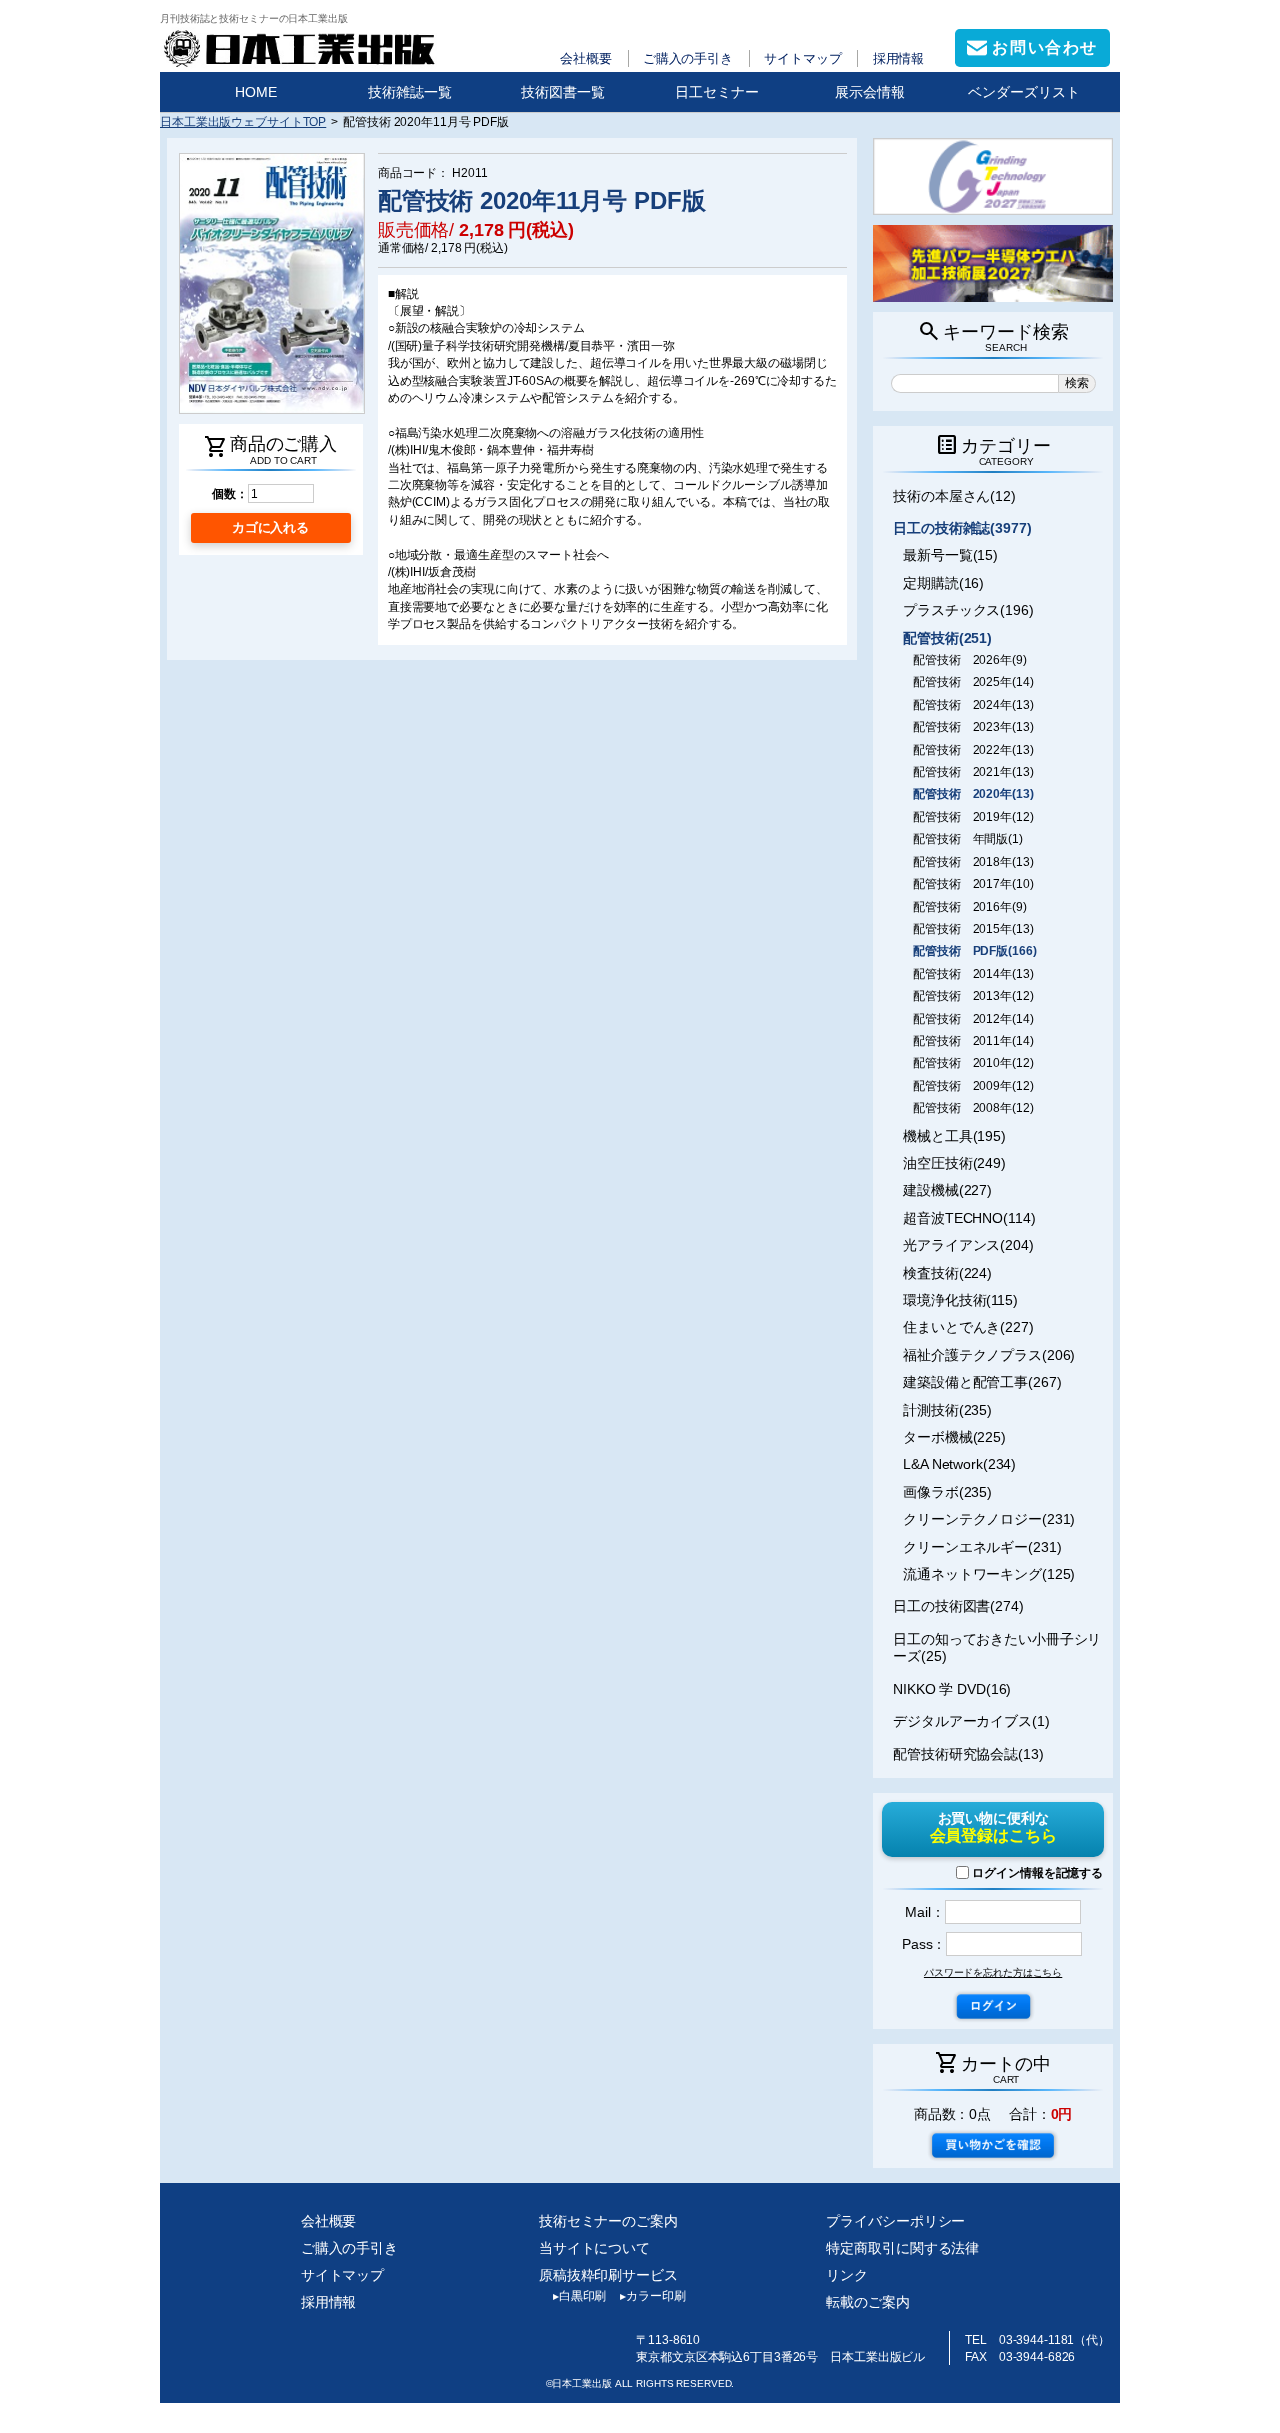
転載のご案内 (867, 2302)
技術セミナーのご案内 (608, 2221)
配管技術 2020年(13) (973, 794)
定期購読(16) (943, 583)
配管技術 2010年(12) (973, 1063)
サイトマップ (802, 58)
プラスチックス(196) (968, 610)
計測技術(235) (947, 1410)
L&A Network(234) (959, 1464)
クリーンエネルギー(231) (982, 1547)
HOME (256, 92)
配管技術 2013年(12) (973, 996)
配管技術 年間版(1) (968, 839)
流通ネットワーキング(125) (989, 1574)
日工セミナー (717, 92)
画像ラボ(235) (947, 1492)
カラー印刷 (652, 2296)
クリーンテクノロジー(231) (989, 1519)
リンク (847, 2275)
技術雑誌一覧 (410, 92)
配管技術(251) (947, 638)
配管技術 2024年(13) (973, 705)
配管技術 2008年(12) (973, 1108)
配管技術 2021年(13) (973, 772)
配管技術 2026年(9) (970, 660)
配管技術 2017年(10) (973, 884)
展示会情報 (870, 92)
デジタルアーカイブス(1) (971, 1721)
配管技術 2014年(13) (973, 974)
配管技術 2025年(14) (973, 682)
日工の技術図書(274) (958, 1606)
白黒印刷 (579, 2296)
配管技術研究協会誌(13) (968, 1754)
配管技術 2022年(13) (973, 750)
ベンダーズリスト (1024, 92)
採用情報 (899, 58)
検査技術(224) (947, 1273)
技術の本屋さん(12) (954, 496)
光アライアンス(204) (968, 1245)
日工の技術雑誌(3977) (962, 528)
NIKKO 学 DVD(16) (952, 1689)
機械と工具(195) (954, 1136)
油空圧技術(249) (954, 1163)
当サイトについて (594, 2248)
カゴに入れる (270, 527)
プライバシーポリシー (895, 2221)
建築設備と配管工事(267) (982, 1382)
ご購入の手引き (688, 58)
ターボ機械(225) (954, 1437)
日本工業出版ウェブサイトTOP (243, 121)
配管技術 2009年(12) (973, 1086)
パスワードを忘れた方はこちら (993, 1972)
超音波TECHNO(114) (969, 1218)
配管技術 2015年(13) (973, 929)
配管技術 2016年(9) (970, 907)
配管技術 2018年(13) (973, 862)
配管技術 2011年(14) (973, 1041)
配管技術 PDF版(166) (974, 951)
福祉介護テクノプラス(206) (989, 1355)
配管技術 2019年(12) (973, 817)
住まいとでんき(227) (968, 1327)
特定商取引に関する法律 (902, 2248)
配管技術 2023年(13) (973, 727)
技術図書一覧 (563, 92)
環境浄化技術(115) (960, 1300)
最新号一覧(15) (950, 555)
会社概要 (586, 58)
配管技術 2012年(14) (973, 1019)
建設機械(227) (947, 1190)
